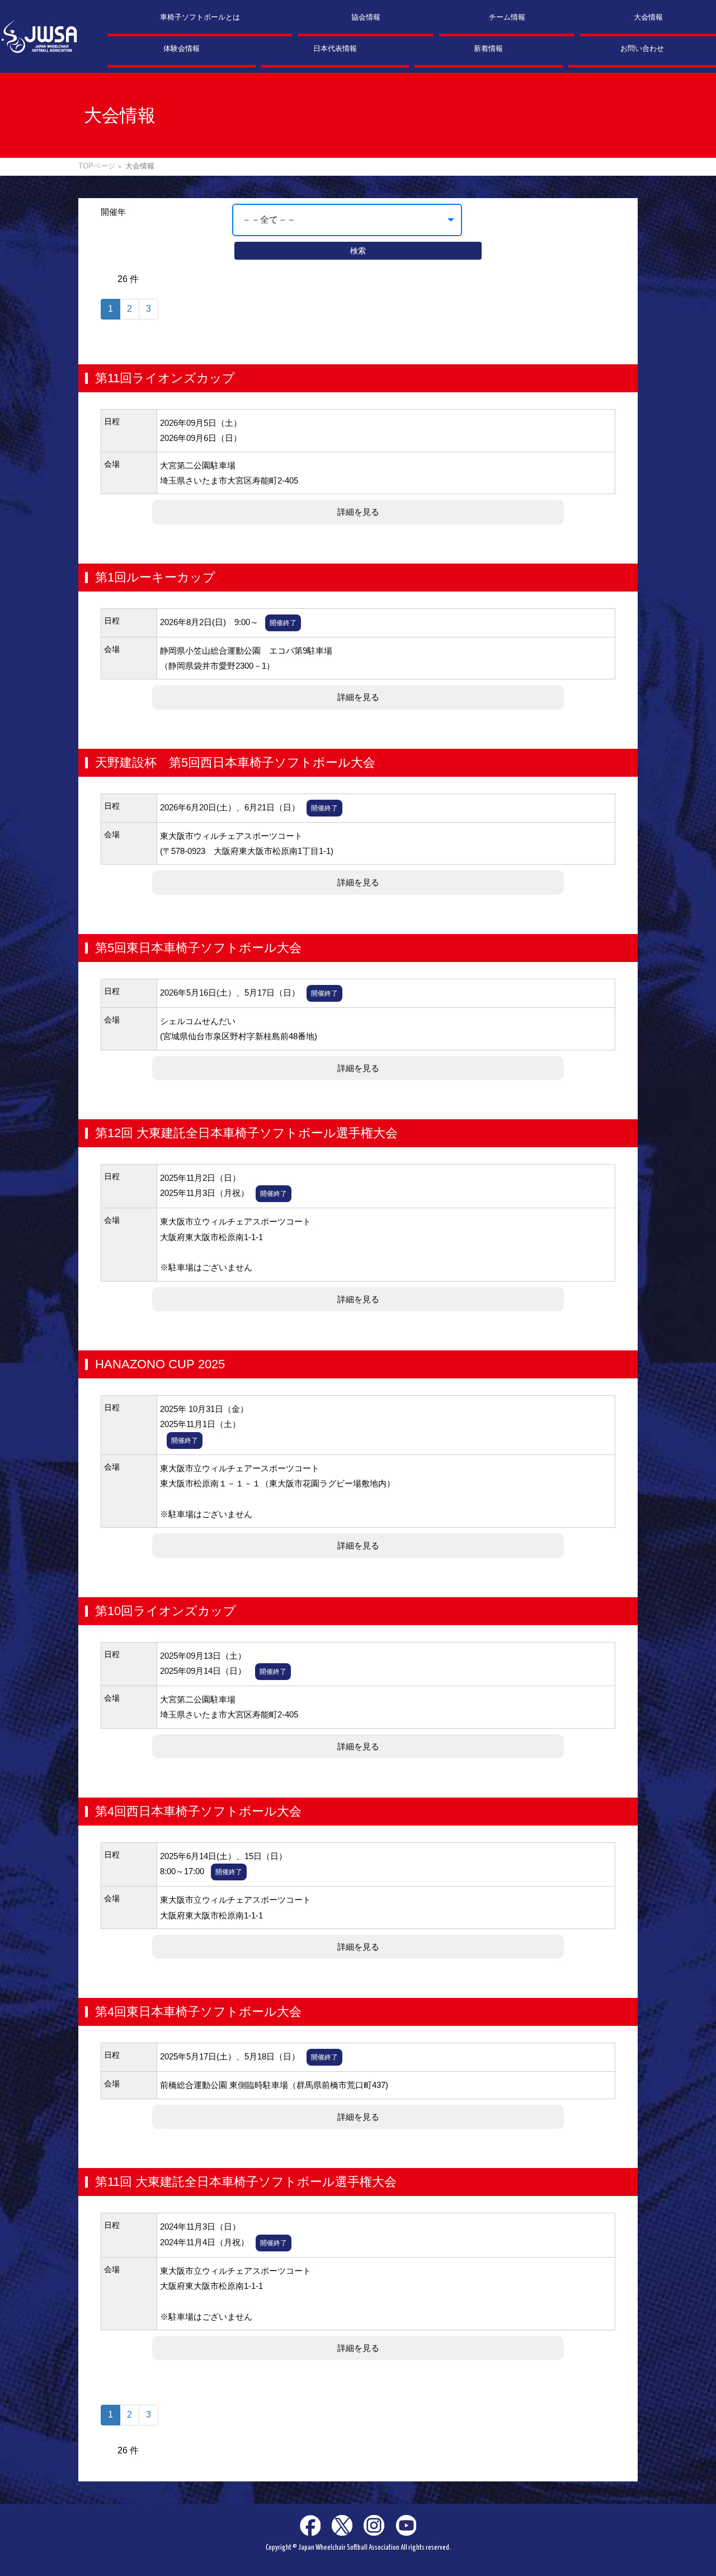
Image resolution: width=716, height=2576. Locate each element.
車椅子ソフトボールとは (200, 17)
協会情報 (366, 17)
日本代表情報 (335, 48)
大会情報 (648, 17)
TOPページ (97, 166)
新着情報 (488, 48)
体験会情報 (182, 48)
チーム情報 (507, 17)
